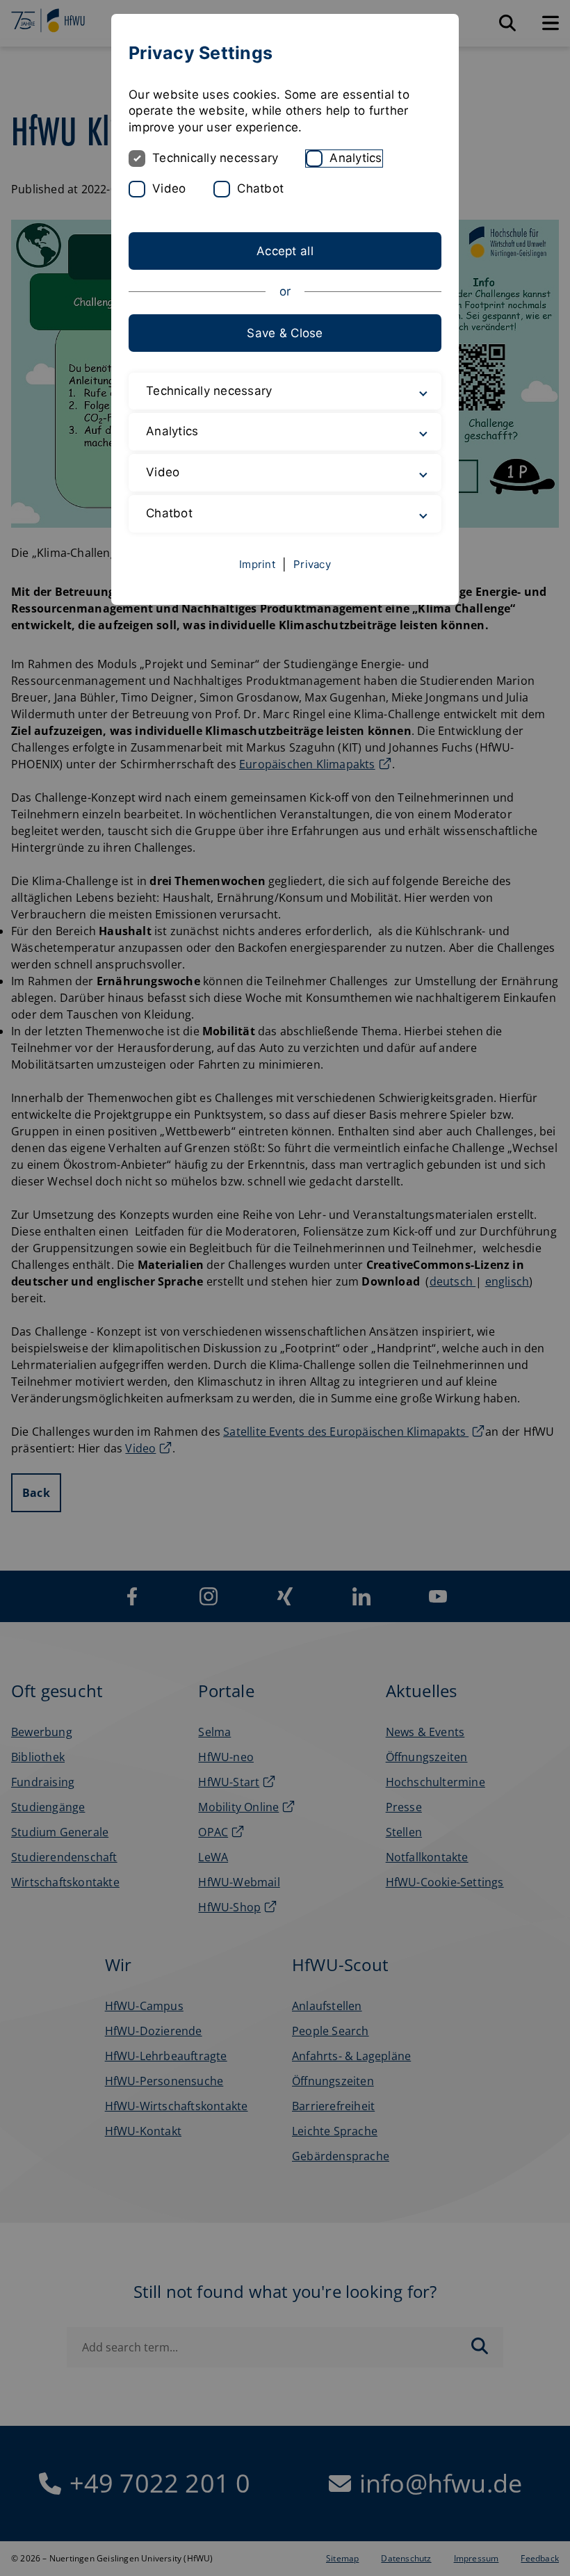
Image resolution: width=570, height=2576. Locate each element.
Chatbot (260, 188)
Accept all (285, 251)
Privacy (312, 564)
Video (169, 188)
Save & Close (285, 333)
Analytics (356, 158)
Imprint (257, 564)
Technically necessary (215, 158)
